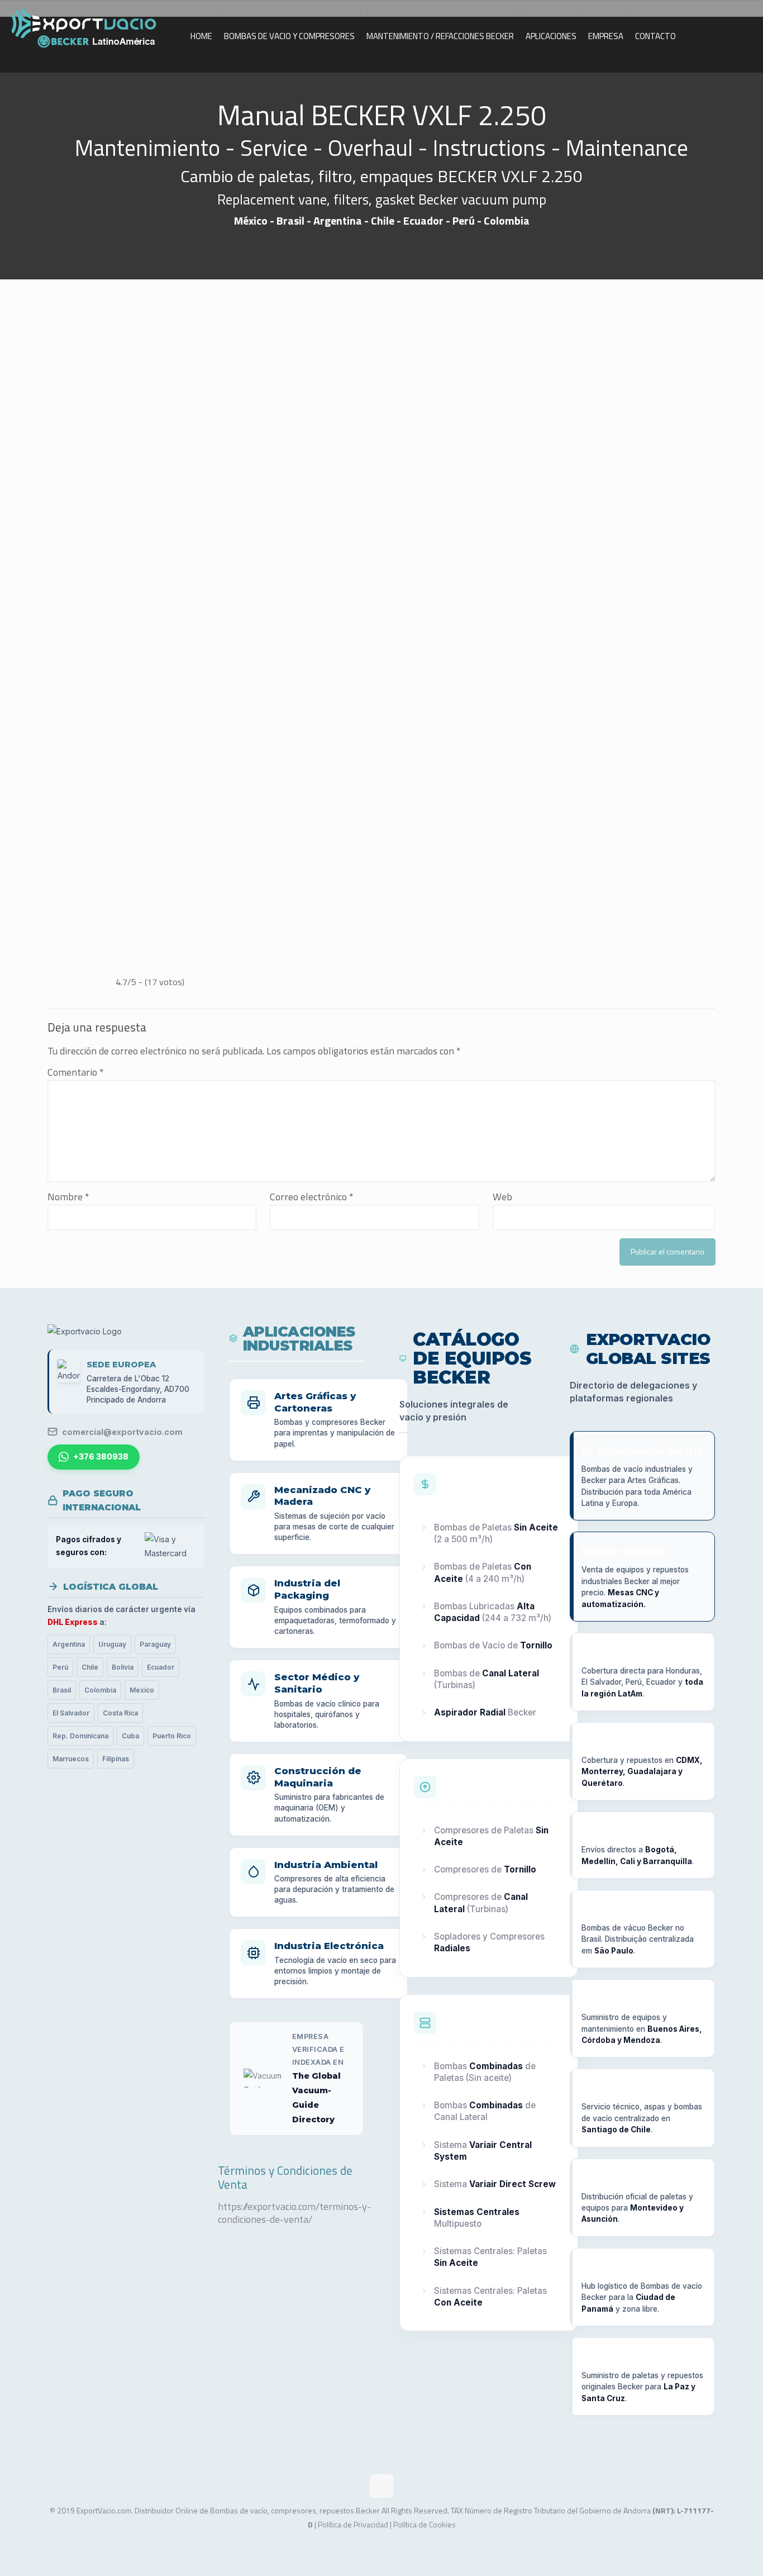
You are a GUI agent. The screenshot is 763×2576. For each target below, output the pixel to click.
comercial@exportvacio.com (122, 1432)
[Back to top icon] (381, 2486)
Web (502, 1197)
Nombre (68, 1197)
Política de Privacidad (353, 2524)
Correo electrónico (312, 1197)
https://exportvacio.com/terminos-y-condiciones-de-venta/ (294, 2213)
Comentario (76, 1072)
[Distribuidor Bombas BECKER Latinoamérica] (84, 31)
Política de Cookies (425, 2524)
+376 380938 (101, 1457)
